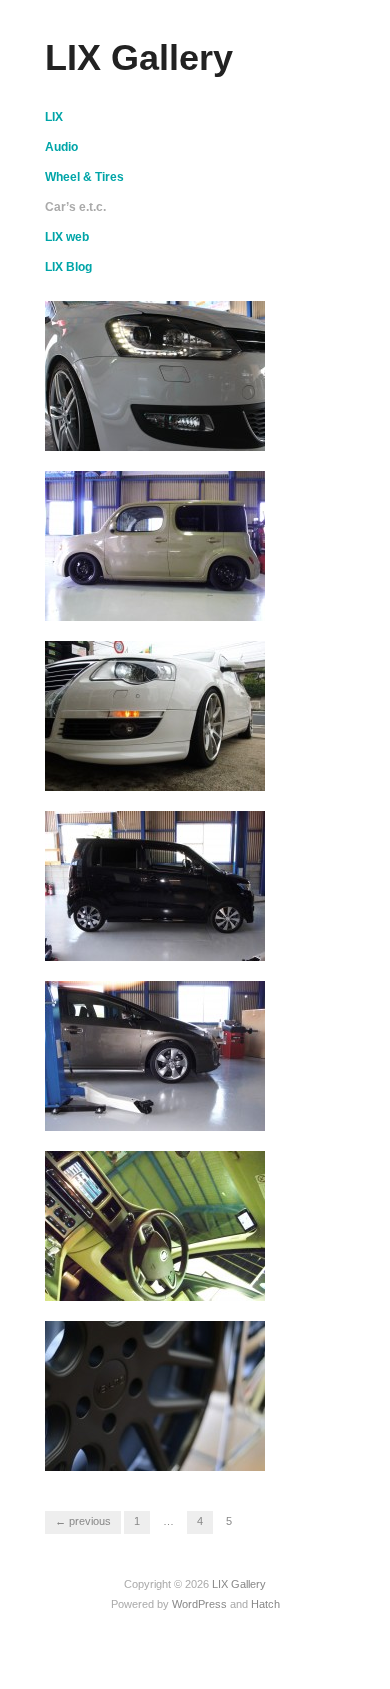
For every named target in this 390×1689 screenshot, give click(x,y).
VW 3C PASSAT (204, 771)
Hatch (265, 1604)
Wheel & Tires (84, 177)
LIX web (67, 237)
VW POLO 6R (211, 431)
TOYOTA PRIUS (204, 1111)
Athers (233, 1281)
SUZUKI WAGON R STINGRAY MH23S (137, 933)
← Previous (83, 1521)
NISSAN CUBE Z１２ (182, 601)
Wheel (234, 1451)
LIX (54, 117)
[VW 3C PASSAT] (155, 715)
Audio (61, 147)
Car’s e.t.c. (75, 207)
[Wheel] (155, 1395)
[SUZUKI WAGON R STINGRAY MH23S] (155, 885)
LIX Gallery (139, 57)
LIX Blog (68, 267)
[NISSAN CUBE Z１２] (155, 545)
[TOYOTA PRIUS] (155, 1055)
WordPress (199, 1604)
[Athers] (155, 1225)
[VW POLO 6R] (155, 375)
